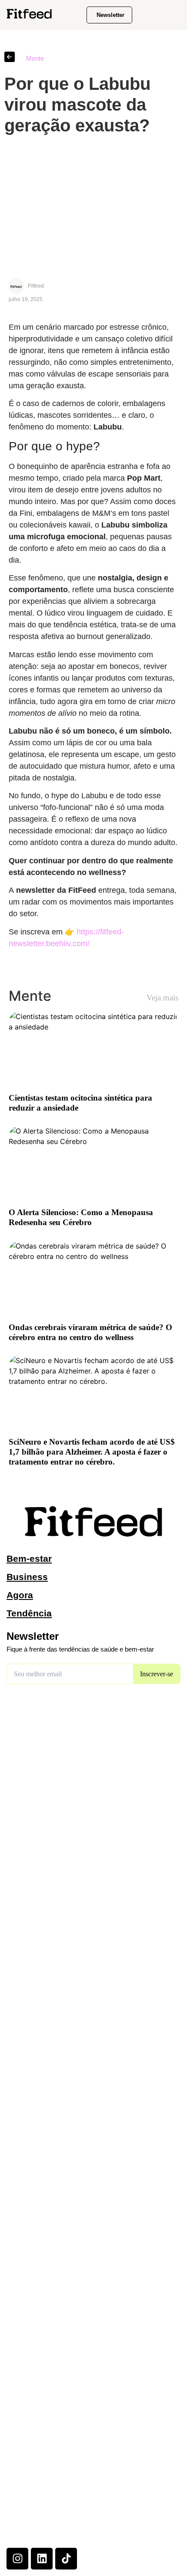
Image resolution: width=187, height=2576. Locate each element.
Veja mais (162, 998)
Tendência (29, 1613)
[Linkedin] (42, 2559)
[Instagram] (17, 2559)
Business (27, 1577)
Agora (20, 1595)
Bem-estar (29, 1558)
